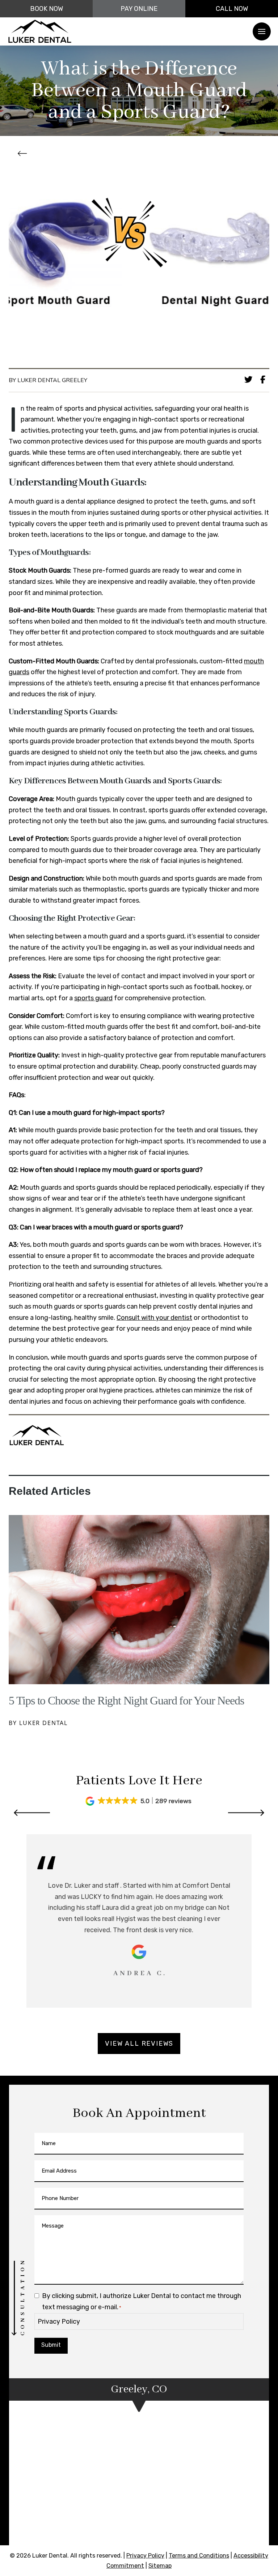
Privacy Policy (59, 2322)
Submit (51, 2345)
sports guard (93, 998)
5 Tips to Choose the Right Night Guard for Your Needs (126, 1700)
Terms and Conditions (199, 2556)
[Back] (24, 154)
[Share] (265, 380)
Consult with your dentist (154, 1318)
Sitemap (160, 2566)
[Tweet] (250, 380)
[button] (262, 31)
